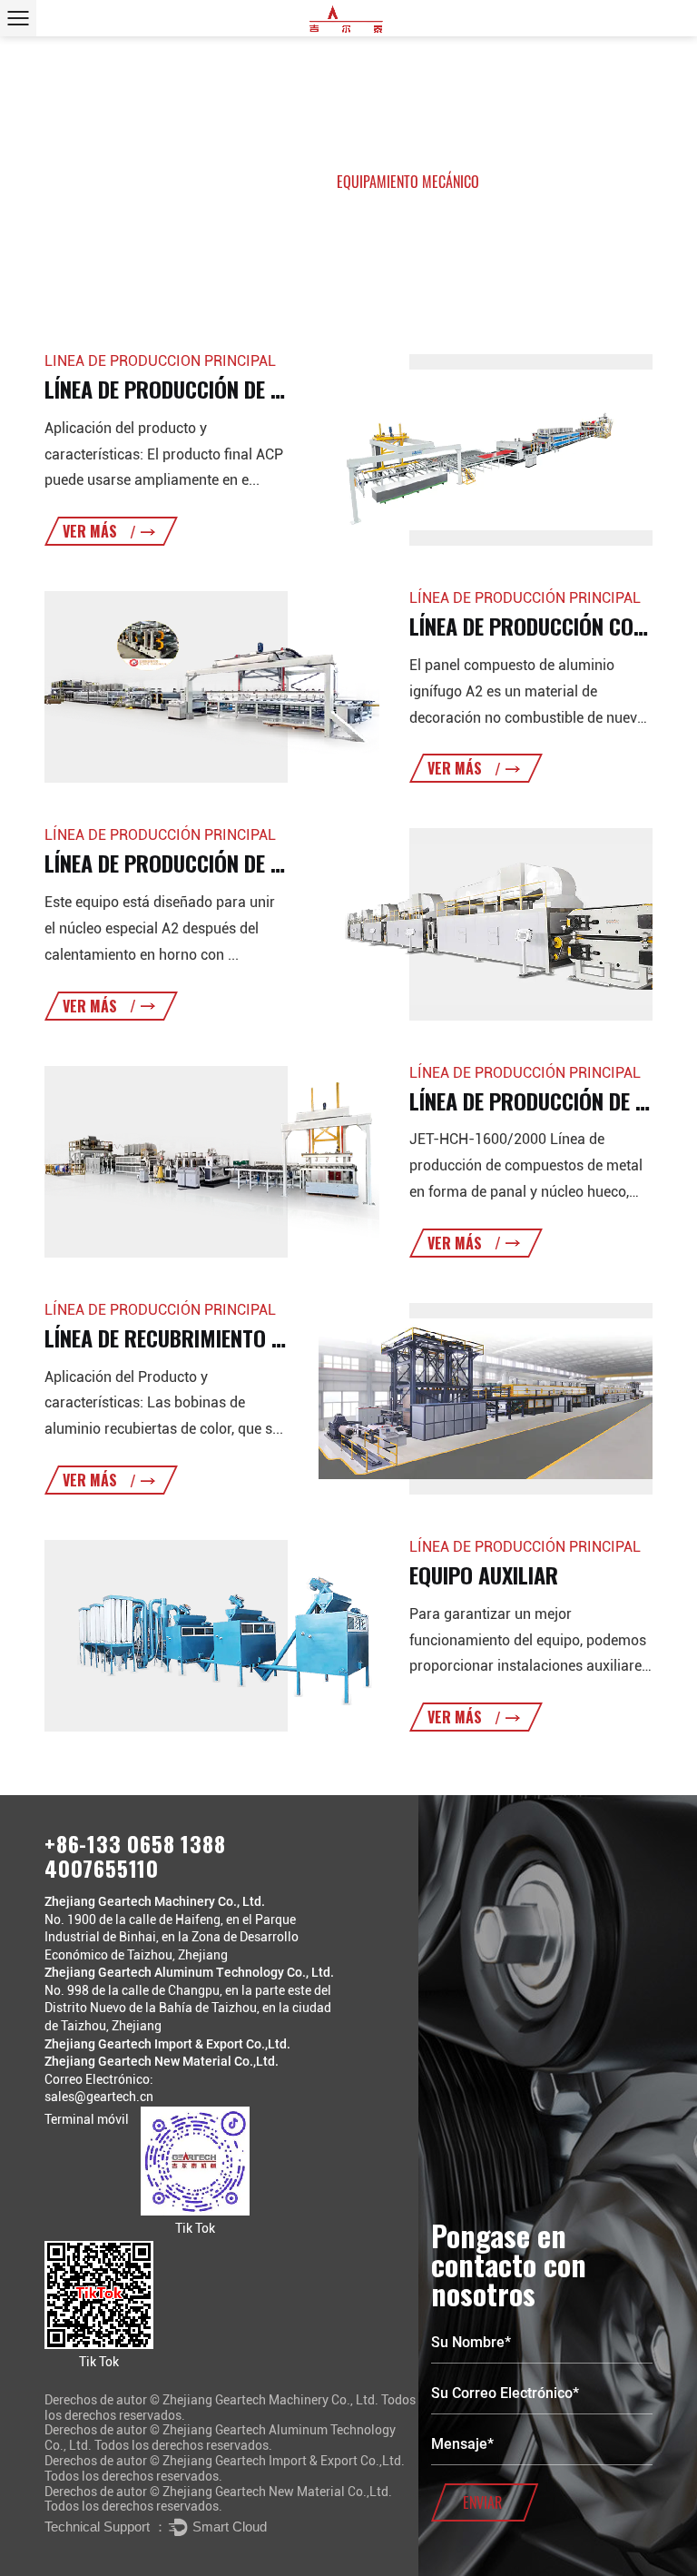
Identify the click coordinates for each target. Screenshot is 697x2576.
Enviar (482, 2502)
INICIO (235, 182)
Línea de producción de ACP (175, 389)
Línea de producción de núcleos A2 (211, 863)
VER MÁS (92, 531)
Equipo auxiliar (484, 1574)
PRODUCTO (294, 182)
